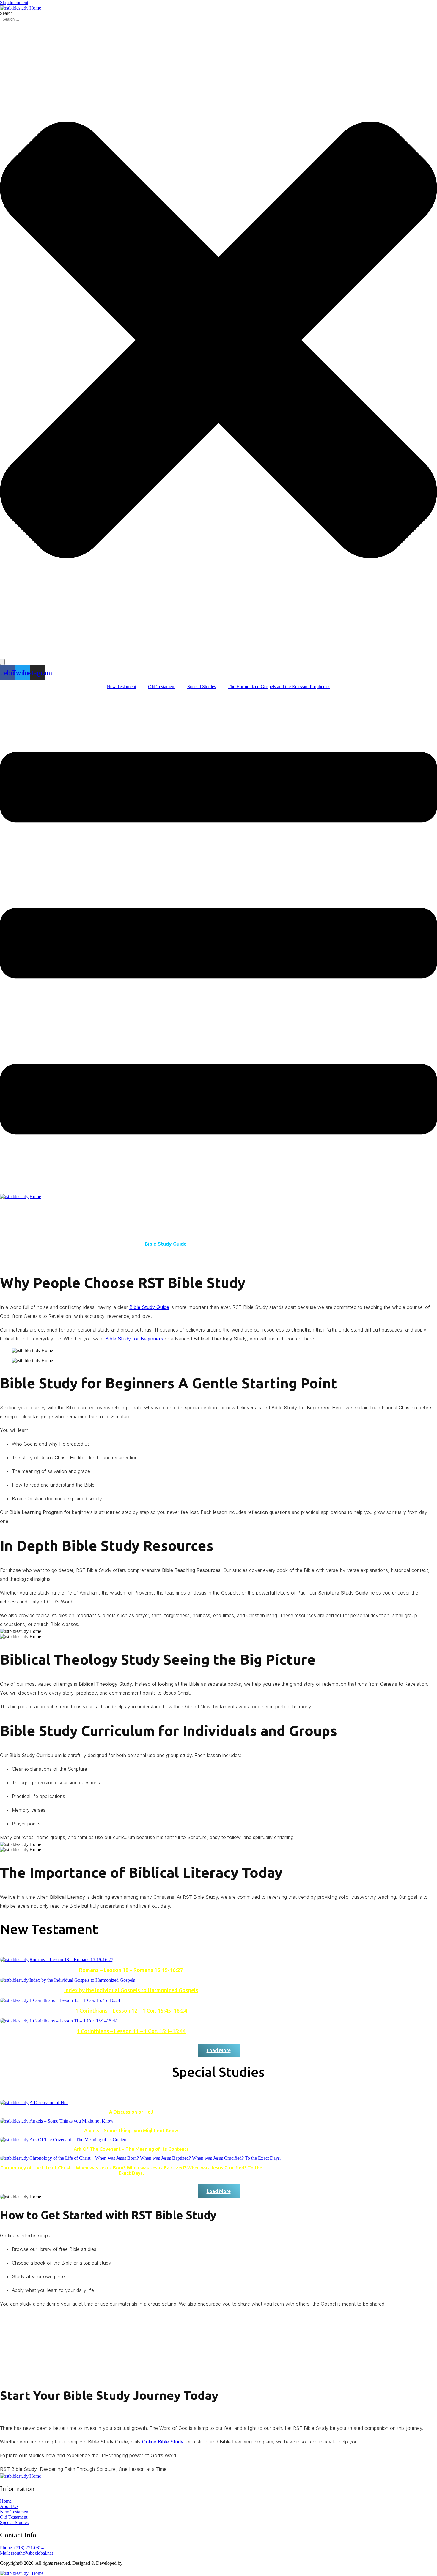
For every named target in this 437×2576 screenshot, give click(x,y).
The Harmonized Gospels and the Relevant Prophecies (279, 687)
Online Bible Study (163, 2442)
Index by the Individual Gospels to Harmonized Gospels (131, 1990)
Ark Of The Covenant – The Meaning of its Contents (131, 2149)
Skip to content (14, 3)
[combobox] (27, 19)
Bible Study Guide (166, 1244)
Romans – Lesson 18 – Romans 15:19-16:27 (131, 1970)
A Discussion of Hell (131, 2112)
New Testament (121, 687)
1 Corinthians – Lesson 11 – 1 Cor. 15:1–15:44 (131, 2031)
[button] (219, 2050)
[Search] (2, 662)
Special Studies (202, 687)
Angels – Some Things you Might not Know (131, 2131)
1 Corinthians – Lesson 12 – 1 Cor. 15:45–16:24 (131, 2011)
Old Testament (162, 687)
